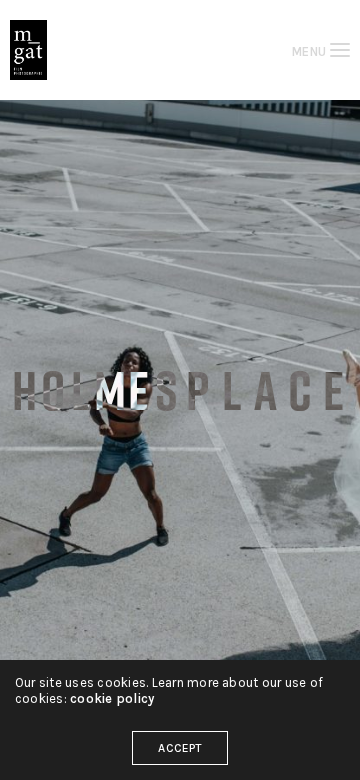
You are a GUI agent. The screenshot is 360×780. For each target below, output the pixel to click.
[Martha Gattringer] (28, 50)
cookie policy (112, 698)
